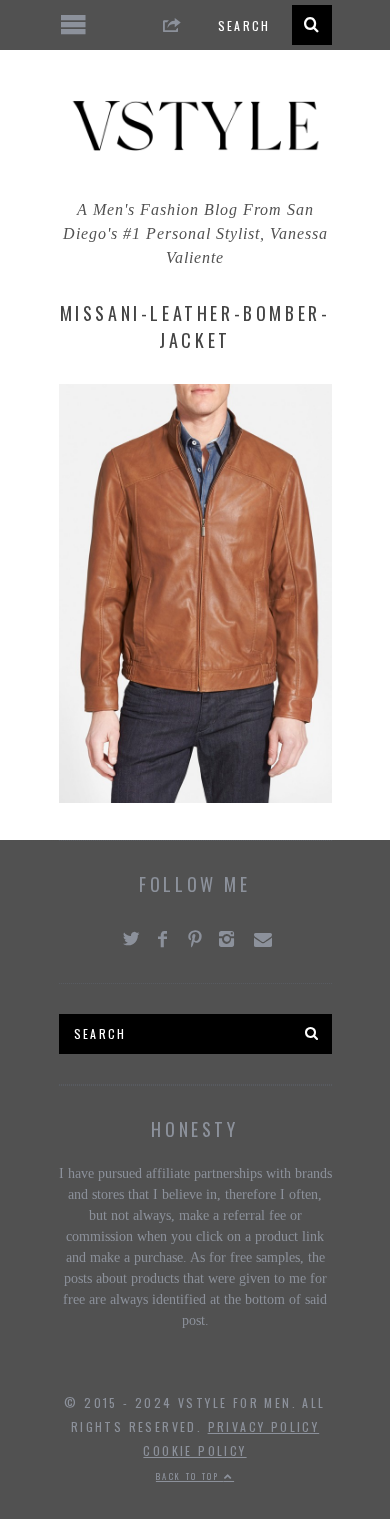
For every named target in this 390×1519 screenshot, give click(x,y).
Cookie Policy (194, 1450)
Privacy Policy (264, 1426)
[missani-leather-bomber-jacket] (195, 797)
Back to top (190, 1476)
